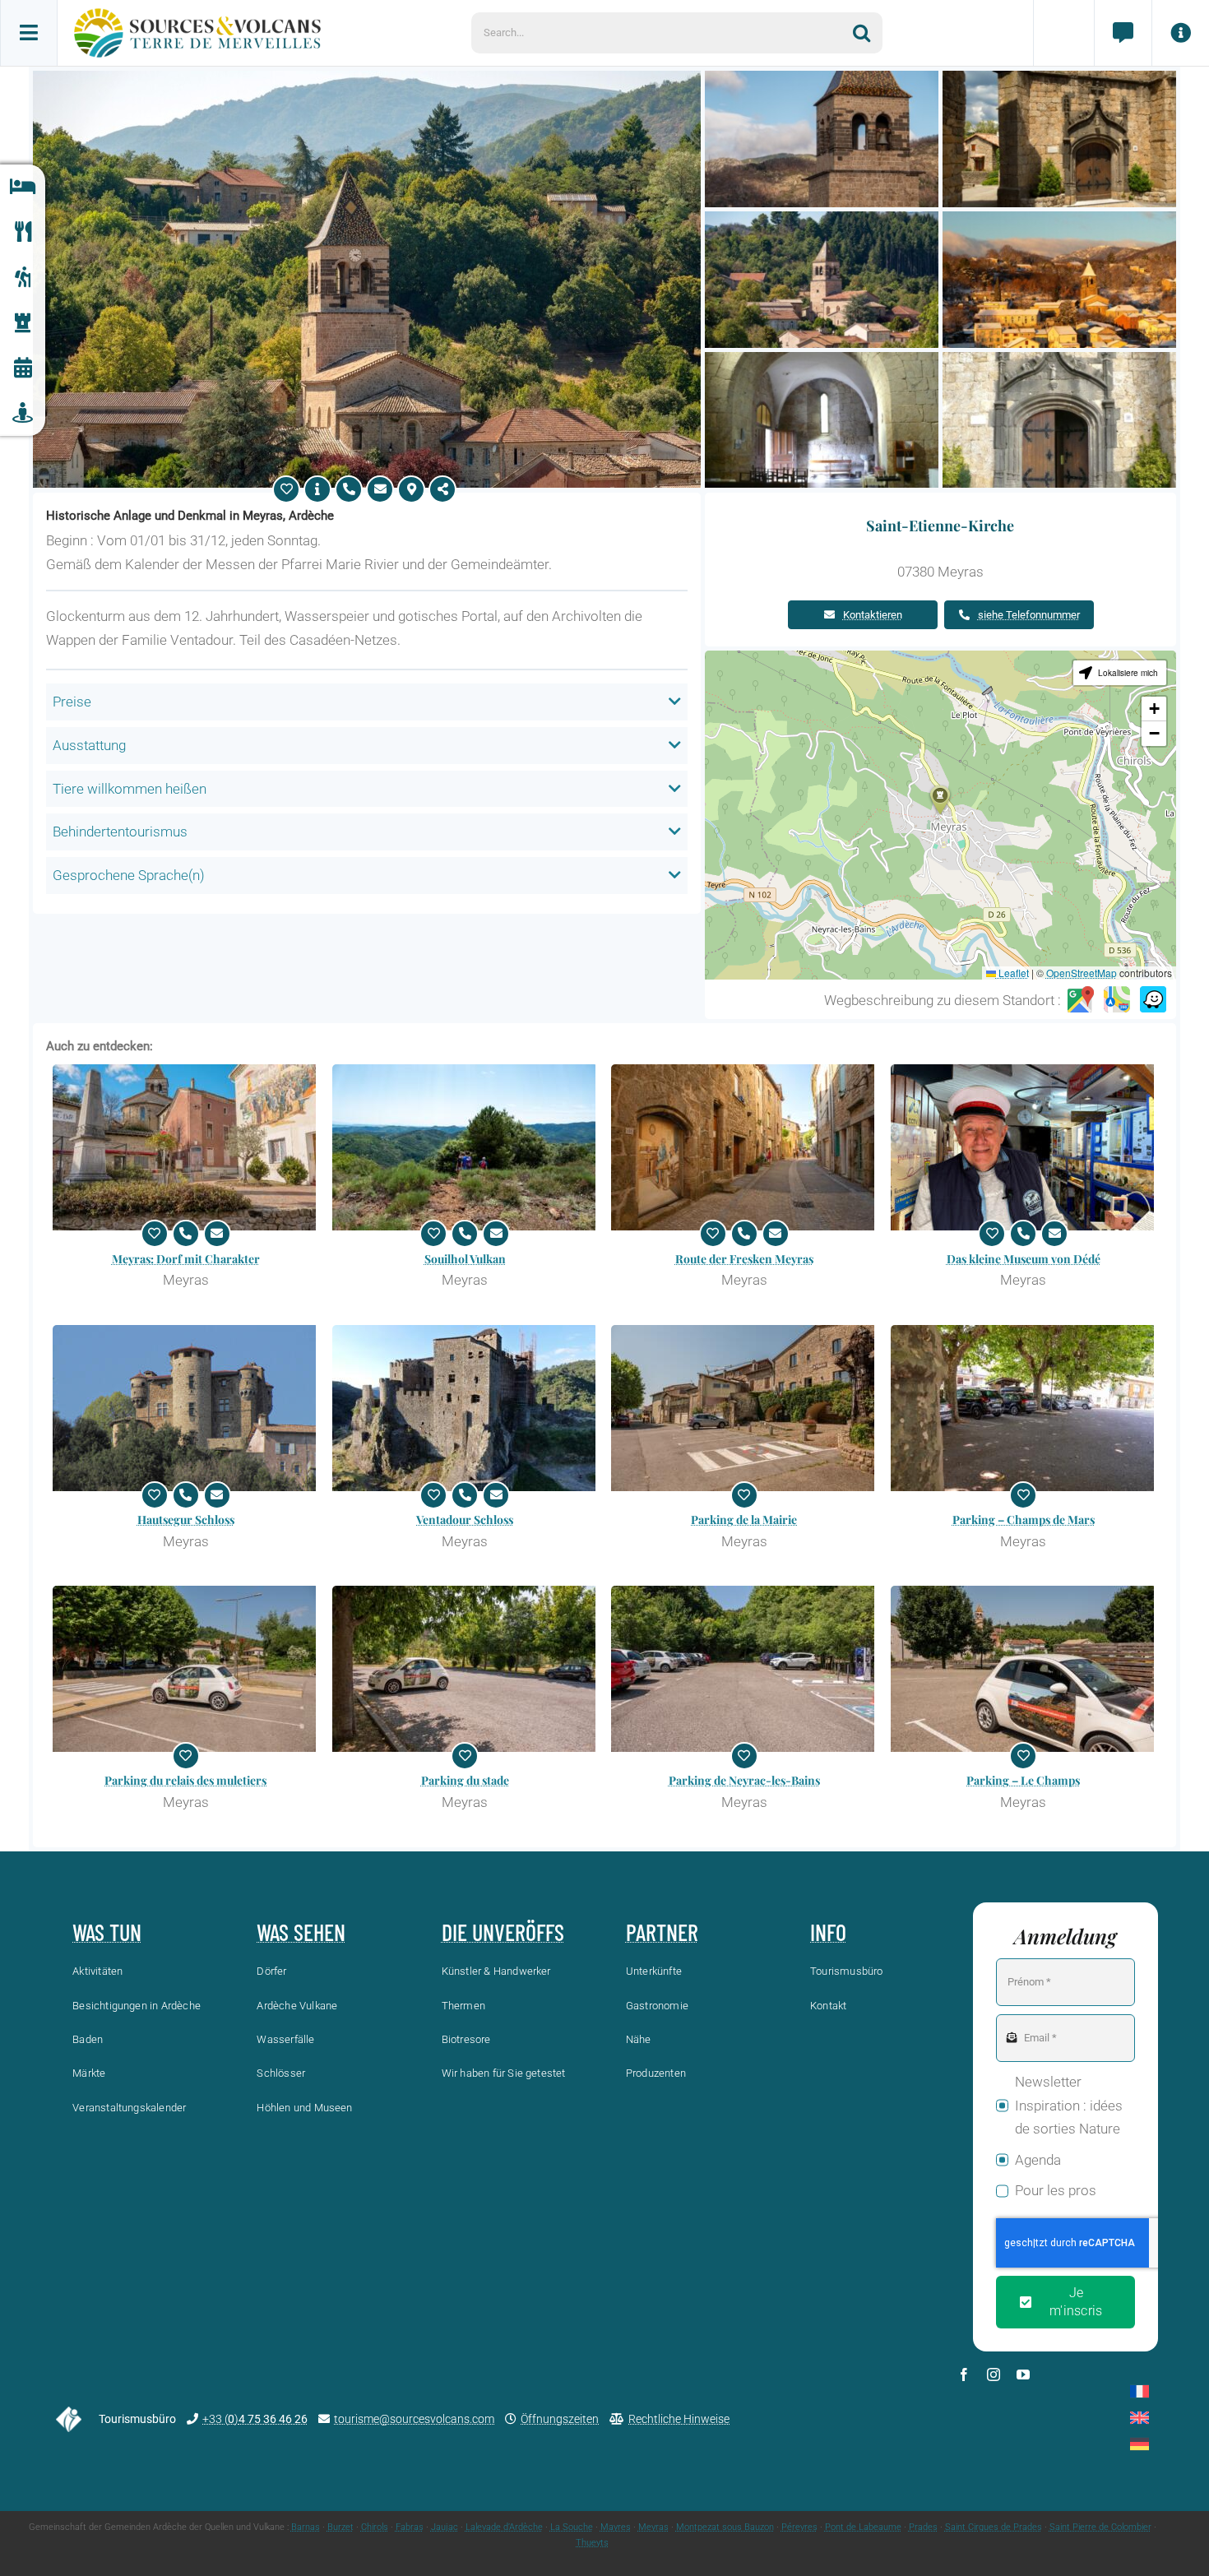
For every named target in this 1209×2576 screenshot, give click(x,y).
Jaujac (445, 2527)
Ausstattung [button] (89, 745)
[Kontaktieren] (380, 489)
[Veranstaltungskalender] (23, 368)
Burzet (340, 2527)
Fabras (410, 2527)
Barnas (306, 2527)
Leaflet (1012, 973)
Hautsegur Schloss (186, 1520)
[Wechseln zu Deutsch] (1140, 2444)
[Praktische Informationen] (1180, 33)
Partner (662, 1932)
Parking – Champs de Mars (1024, 1520)
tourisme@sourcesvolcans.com (414, 2419)
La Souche (572, 2527)
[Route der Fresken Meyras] (744, 1147)
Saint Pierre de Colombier (1100, 2527)
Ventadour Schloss (465, 1520)
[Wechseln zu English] (1140, 2418)
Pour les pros (1056, 2190)
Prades (923, 2527)
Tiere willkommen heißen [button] (130, 789)
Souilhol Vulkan (465, 1259)
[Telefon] (349, 489)
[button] (940, 800)
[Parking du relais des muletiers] (186, 1669)
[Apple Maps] (1117, 1000)
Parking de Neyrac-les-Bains (744, 1780)
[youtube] (1023, 2374)
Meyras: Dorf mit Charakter (186, 1259)
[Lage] (411, 489)
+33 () (255, 2419)
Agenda (1038, 2160)
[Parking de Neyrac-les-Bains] (744, 1669)
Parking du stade (465, 1780)
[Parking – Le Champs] (1024, 1669)
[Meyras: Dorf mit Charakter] (186, 1147)
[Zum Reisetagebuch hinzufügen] (286, 489)
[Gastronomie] (23, 232)
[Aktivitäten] (23, 278)
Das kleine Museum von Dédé (1024, 1259)
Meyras (653, 2527)
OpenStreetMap (1082, 973)
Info (828, 1932)
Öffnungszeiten (560, 2419)
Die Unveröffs (503, 1932)
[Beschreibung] (317, 489)
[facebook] (964, 2374)
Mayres (616, 2527)
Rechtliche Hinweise (679, 2419)
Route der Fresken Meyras (744, 1259)
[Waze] (1153, 1000)
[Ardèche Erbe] (23, 323)
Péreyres (799, 2527)
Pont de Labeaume (863, 2527)
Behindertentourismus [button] (120, 832)
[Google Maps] (1081, 1000)
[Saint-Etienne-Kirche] (367, 77)
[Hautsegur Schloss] (186, 1408)
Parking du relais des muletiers (185, 1780)
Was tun (107, 1932)
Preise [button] (72, 702)
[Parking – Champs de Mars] (1024, 1408)
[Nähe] (23, 413)
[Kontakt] (1123, 33)
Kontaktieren (873, 615)
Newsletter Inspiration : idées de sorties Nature (1069, 2106)
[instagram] (994, 2374)
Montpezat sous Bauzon (725, 2527)
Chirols (375, 2527)
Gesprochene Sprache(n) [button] (129, 875)
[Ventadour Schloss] (466, 1408)
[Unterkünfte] (23, 187)
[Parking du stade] (466, 1669)
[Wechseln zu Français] (1140, 2391)
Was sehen (301, 1932)
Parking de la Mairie (744, 1520)
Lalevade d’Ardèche (504, 2527)
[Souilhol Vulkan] (466, 1147)
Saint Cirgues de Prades (994, 2527)
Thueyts (592, 2543)
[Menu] (29, 33)
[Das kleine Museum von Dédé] (1024, 1147)
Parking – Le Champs (1023, 1780)
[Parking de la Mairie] (744, 1408)
